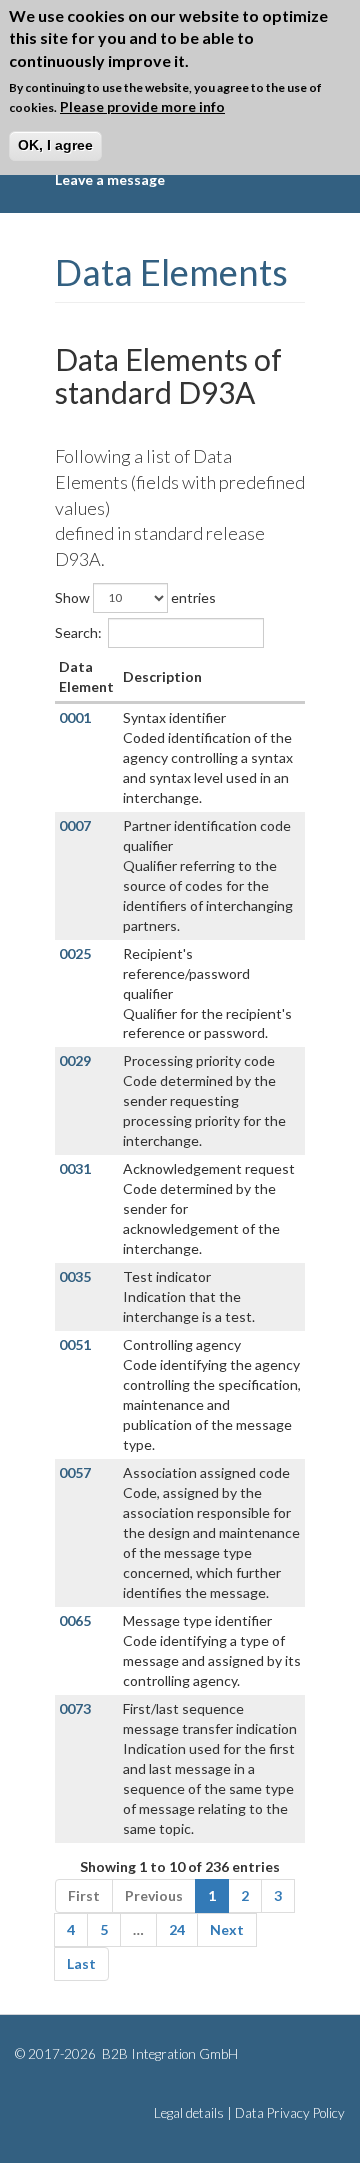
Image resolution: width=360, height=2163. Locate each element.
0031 (75, 1168)
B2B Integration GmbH (168, 2054)
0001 (75, 717)
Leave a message (110, 179)
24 (177, 1929)
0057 (75, 1472)
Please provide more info (142, 106)
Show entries (135, 596)
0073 (75, 1708)
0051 (75, 1344)
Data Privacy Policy (290, 2113)
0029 (75, 1060)
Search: (78, 631)
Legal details (189, 2113)
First (84, 1895)
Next (227, 1929)
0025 (75, 953)
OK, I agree (55, 145)
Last (81, 1963)
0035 (75, 1276)
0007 (75, 825)
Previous (154, 1895)
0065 (75, 1620)
